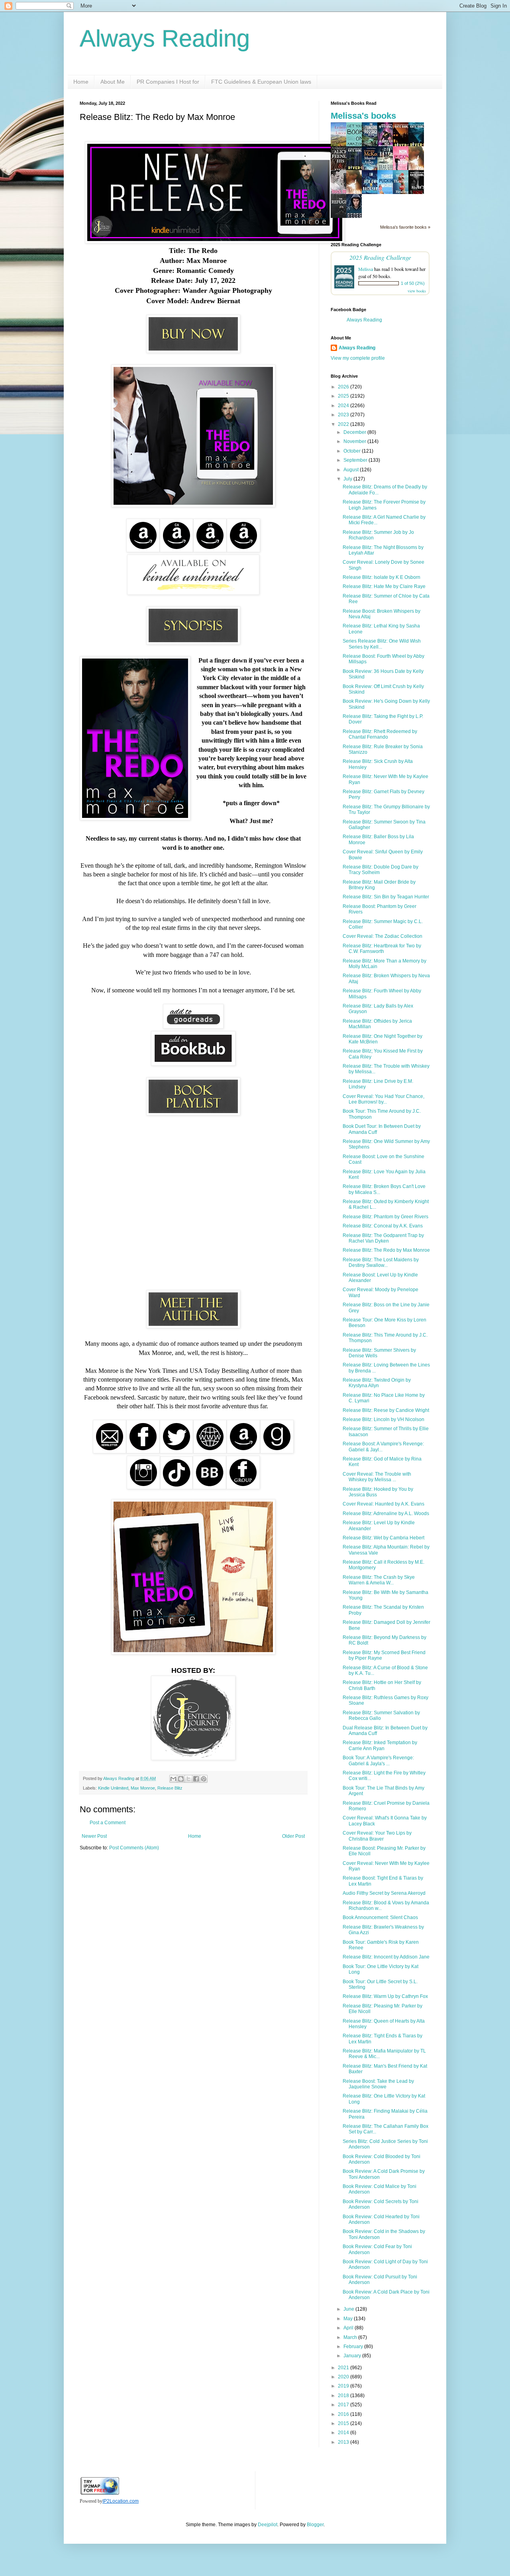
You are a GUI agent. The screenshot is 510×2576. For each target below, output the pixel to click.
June (349, 2309)
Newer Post (94, 1836)
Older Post (293, 1836)
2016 (344, 2414)
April (349, 2328)
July (348, 479)
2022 (344, 424)
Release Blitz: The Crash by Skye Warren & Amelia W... (379, 1580)
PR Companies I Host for (168, 82)
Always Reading (165, 38)
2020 (344, 2377)
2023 (344, 415)
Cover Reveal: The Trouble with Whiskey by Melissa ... (377, 1477)
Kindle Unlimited (113, 1788)
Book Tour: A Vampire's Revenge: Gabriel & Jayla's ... (378, 1760)
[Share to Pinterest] (204, 1779)
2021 (344, 2368)
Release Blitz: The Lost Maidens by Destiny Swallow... (381, 1263)
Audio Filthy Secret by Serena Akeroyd (384, 1893)
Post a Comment (108, 1823)
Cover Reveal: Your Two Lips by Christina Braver (377, 1836)
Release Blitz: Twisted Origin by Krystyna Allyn (377, 1383)
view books (417, 291)
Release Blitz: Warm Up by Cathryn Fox (385, 1996)
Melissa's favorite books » (405, 227)
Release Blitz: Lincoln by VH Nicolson (383, 1419)
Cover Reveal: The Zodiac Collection (382, 936)
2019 (344, 2386)
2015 (344, 2423)
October (353, 451)
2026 (344, 387)
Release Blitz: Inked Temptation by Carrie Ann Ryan (380, 1745)
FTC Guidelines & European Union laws (261, 82)
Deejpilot (268, 2525)
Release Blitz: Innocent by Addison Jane (386, 1957)
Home (81, 82)
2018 (344, 2396)
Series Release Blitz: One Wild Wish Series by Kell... (382, 644)
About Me (113, 82)
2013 (344, 2442)
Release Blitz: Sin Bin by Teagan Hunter (386, 897)
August (352, 470)
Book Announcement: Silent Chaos (380, 1917)
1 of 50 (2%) (413, 283)
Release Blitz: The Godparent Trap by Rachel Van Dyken (383, 1238)
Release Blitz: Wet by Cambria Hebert (383, 1538)
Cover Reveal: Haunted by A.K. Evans (383, 1504)
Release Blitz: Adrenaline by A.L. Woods (386, 1513)
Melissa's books (363, 116)
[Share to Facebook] (196, 1779)
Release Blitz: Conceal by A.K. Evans (383, 1226)
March (351, 2337)
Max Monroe (143, 1788)
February (354, 2347)
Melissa (366, 269)
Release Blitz (170, 1788)
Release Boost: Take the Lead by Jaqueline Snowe (378, 2084)
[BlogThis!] (181, 1779)
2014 (344, 2433)
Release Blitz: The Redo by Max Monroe (386, 1250)
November (355, 441)
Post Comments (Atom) (134, 1848)
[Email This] (173, 1779)
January (353, 2356)
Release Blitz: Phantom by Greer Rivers (385, 1217)
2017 (344, 2405)
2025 (344, 396)
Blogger (315, 2525)
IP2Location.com (121, 2501)
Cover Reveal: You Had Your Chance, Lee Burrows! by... (383, 1099)
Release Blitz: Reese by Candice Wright (386, 1410)
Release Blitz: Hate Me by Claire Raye (384, 586)
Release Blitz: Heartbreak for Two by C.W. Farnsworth (382, 949)
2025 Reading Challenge (380, 257)
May (349, 2319)
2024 (344, 406)
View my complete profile (358, 358)
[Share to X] (188, 1779)
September (356, 460)
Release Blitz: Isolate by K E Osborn (382, 577)
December (355, 432)
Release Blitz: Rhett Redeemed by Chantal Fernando (380, 734)
